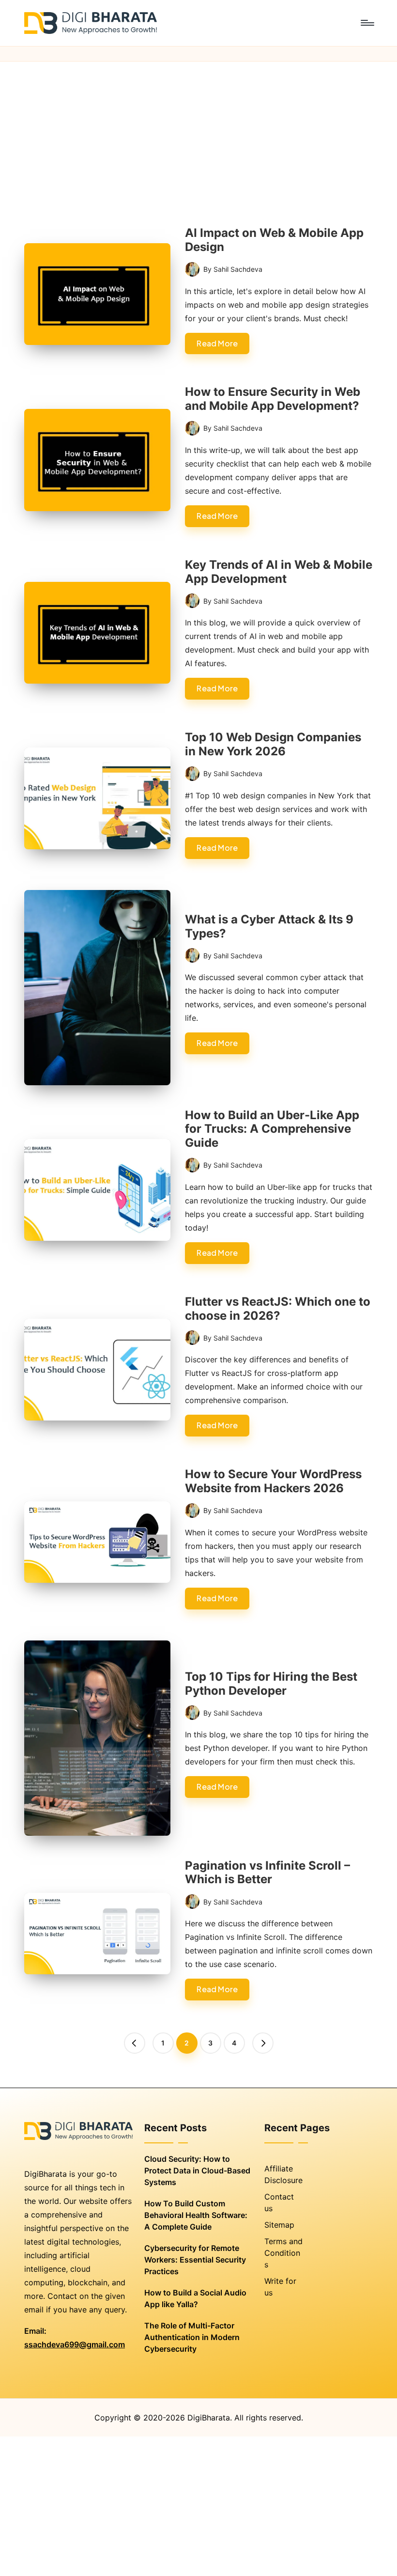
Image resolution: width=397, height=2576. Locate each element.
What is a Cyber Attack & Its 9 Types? (269, 926)
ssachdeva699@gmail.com (75, 2344)
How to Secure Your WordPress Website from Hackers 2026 (273, 1481)
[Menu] (367, 23)
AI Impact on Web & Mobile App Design (274, 240)
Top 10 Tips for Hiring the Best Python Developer (271, 1684)
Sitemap (279, 2225)
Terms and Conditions (283, 2253)
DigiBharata (209, 2418)
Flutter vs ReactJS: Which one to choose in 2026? (278, 1309)
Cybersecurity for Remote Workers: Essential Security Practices (195, 2260)
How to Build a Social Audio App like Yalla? (195, 2298)
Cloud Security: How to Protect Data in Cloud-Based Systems (197, 2170)
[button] (135, 2043)
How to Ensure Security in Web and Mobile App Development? (273, 399)
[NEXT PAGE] (263, 2043)
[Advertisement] (198, 134)
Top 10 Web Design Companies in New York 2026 (273, 744)
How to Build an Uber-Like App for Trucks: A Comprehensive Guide (272, 1129)
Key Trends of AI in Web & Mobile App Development (279, 572)
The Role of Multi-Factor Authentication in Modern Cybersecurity (192, 2337)
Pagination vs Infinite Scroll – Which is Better (267, 1873)
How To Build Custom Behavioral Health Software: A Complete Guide (196, 2215)
